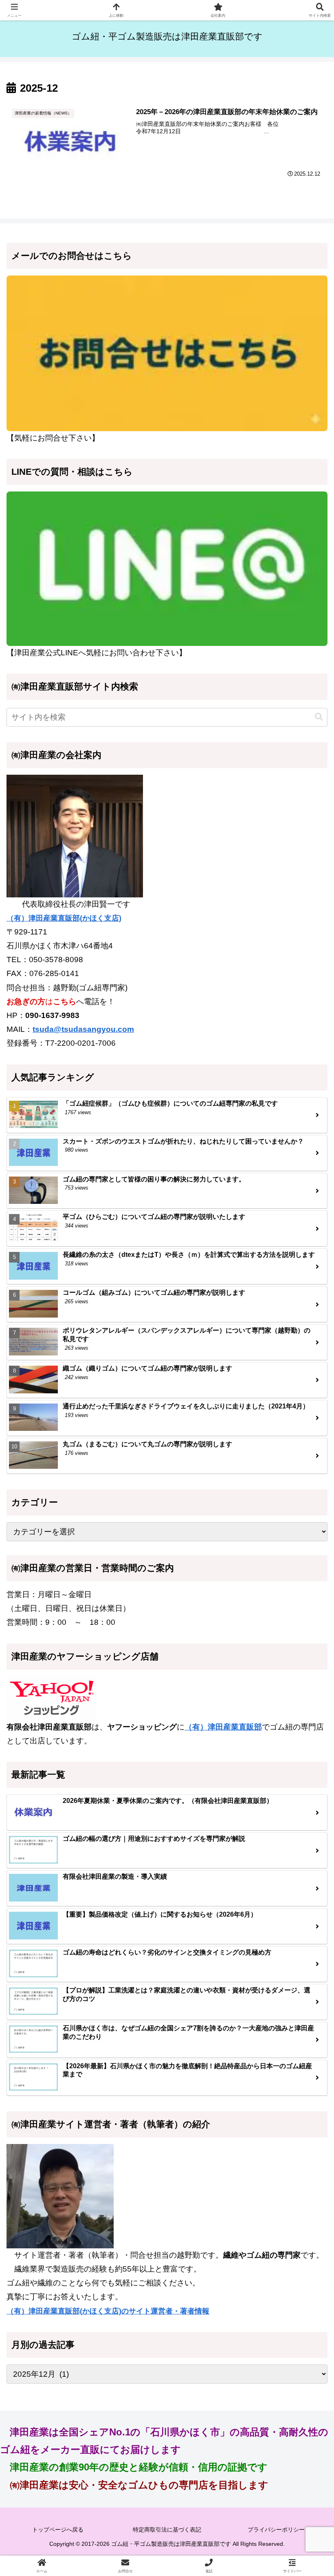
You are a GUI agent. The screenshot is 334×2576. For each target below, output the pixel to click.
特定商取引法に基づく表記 (167, 2530)
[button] (319, 717)
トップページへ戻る (58, 2530)
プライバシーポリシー (276, 2530)
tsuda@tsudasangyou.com (83, 1029)
